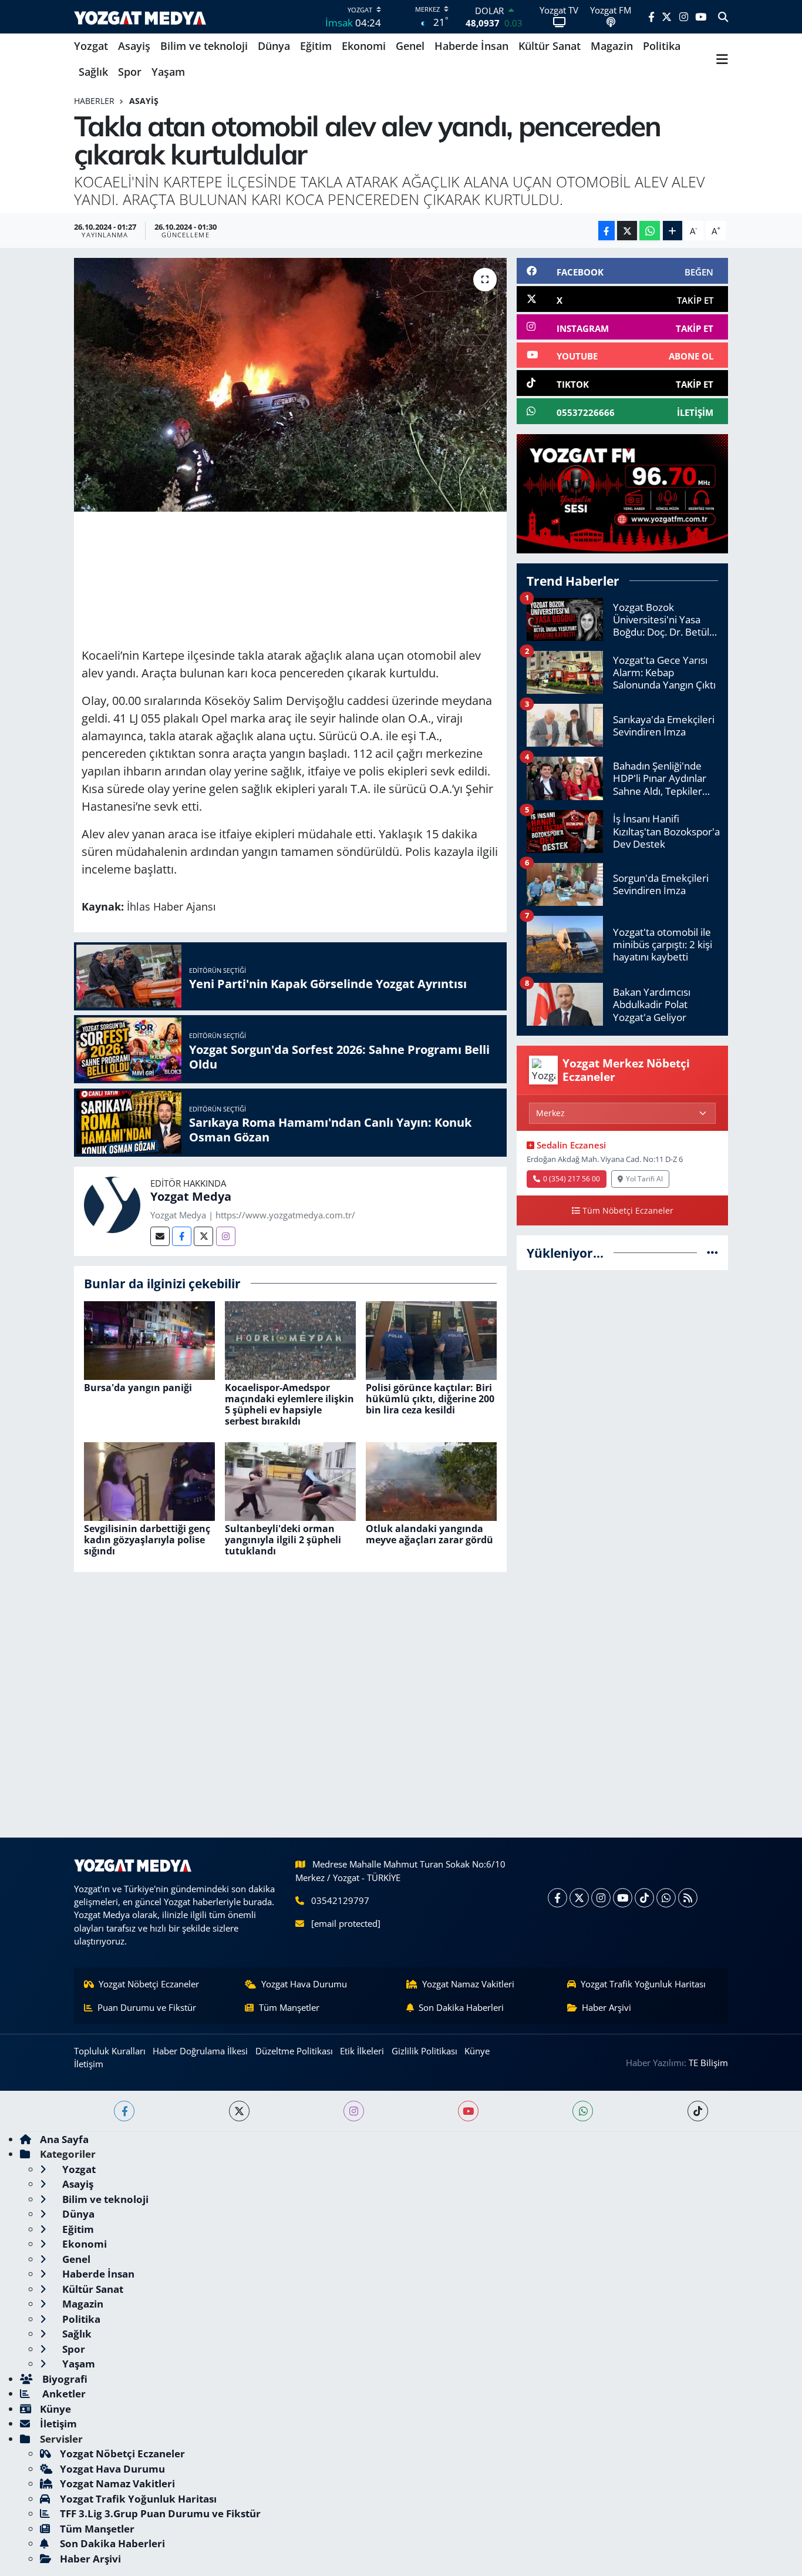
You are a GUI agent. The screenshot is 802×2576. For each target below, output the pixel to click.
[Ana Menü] (722, 59)
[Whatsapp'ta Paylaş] (650, 231)
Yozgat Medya (191, 1196)
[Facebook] (182, 1236)
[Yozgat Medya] (112, 1203)
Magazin (612, 46)
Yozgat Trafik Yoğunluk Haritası (643, 1984)
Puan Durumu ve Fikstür (147, 2007)
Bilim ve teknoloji (204, 46)
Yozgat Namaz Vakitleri (468, 1984)
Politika (662, 46)
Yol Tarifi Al (644, 1178)
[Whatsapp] (666, 1898)
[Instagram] (226, 1236)
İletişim (89, 2064)
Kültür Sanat (550, 46)
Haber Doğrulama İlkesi (200, 2051)
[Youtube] (623, 1898)
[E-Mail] (160, 1236)
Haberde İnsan (471, 46)
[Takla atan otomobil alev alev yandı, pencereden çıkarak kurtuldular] (290, 385)
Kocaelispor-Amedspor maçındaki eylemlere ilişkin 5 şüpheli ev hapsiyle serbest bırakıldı (289, 1405)
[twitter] (239, 2111)
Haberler (94, 101)
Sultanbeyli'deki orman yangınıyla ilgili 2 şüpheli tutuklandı (283, 1540)
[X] (579, 1898)
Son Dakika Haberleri (461, 2007)
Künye (477, 2051)
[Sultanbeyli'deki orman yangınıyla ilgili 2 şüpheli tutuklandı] (290, 1480)
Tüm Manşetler (289, 2007)
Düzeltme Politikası (294, 2051)
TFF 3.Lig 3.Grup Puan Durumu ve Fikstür (160, 2513)
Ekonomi (364, 46)
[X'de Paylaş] (627, 231)
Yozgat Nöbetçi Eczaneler (149, 1984)
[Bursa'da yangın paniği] (149, 1339)
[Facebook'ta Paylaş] (606, 231)
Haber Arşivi (606, 2007)
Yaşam (168, 72)
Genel (410, 46)
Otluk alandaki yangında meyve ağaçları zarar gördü (429, 1534)
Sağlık (93, 72)
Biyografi (64, 2379)
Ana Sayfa (64, 2139)
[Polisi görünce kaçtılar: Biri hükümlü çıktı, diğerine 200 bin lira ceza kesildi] (431, 1339)
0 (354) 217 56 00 (572, 1178)
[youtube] (468, 2111)
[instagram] (354, 2111)
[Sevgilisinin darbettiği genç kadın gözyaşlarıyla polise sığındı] (149, 1480)
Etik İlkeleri (362, 2051)
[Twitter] (203, 1236)
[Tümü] (712, 1253)
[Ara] (723, 17)
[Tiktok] (644, 1898)
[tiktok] (698, 2111)
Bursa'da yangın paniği (138, 1388)
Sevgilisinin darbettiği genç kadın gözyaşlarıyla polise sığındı (147, 1540)
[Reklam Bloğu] (622, 493)
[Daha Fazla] (673, 231)
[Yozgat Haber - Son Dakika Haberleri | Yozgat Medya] (140, 17)
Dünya (274, 46)
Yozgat (91, 46)
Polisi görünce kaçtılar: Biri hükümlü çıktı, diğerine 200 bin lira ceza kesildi (430, 1399)
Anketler (63, 2394)
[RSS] (688, 1898)
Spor (130, 72)
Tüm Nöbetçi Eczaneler (628, 1210)
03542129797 (340, 1900)
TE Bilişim (708, 2063)
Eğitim (316, 46)
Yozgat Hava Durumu (304, 1984)
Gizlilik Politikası (424, 2051)
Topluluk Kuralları (110, 2051)
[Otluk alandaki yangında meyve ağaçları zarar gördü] (431, 1480)
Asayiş (134, 46)
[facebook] (124, 2111)
